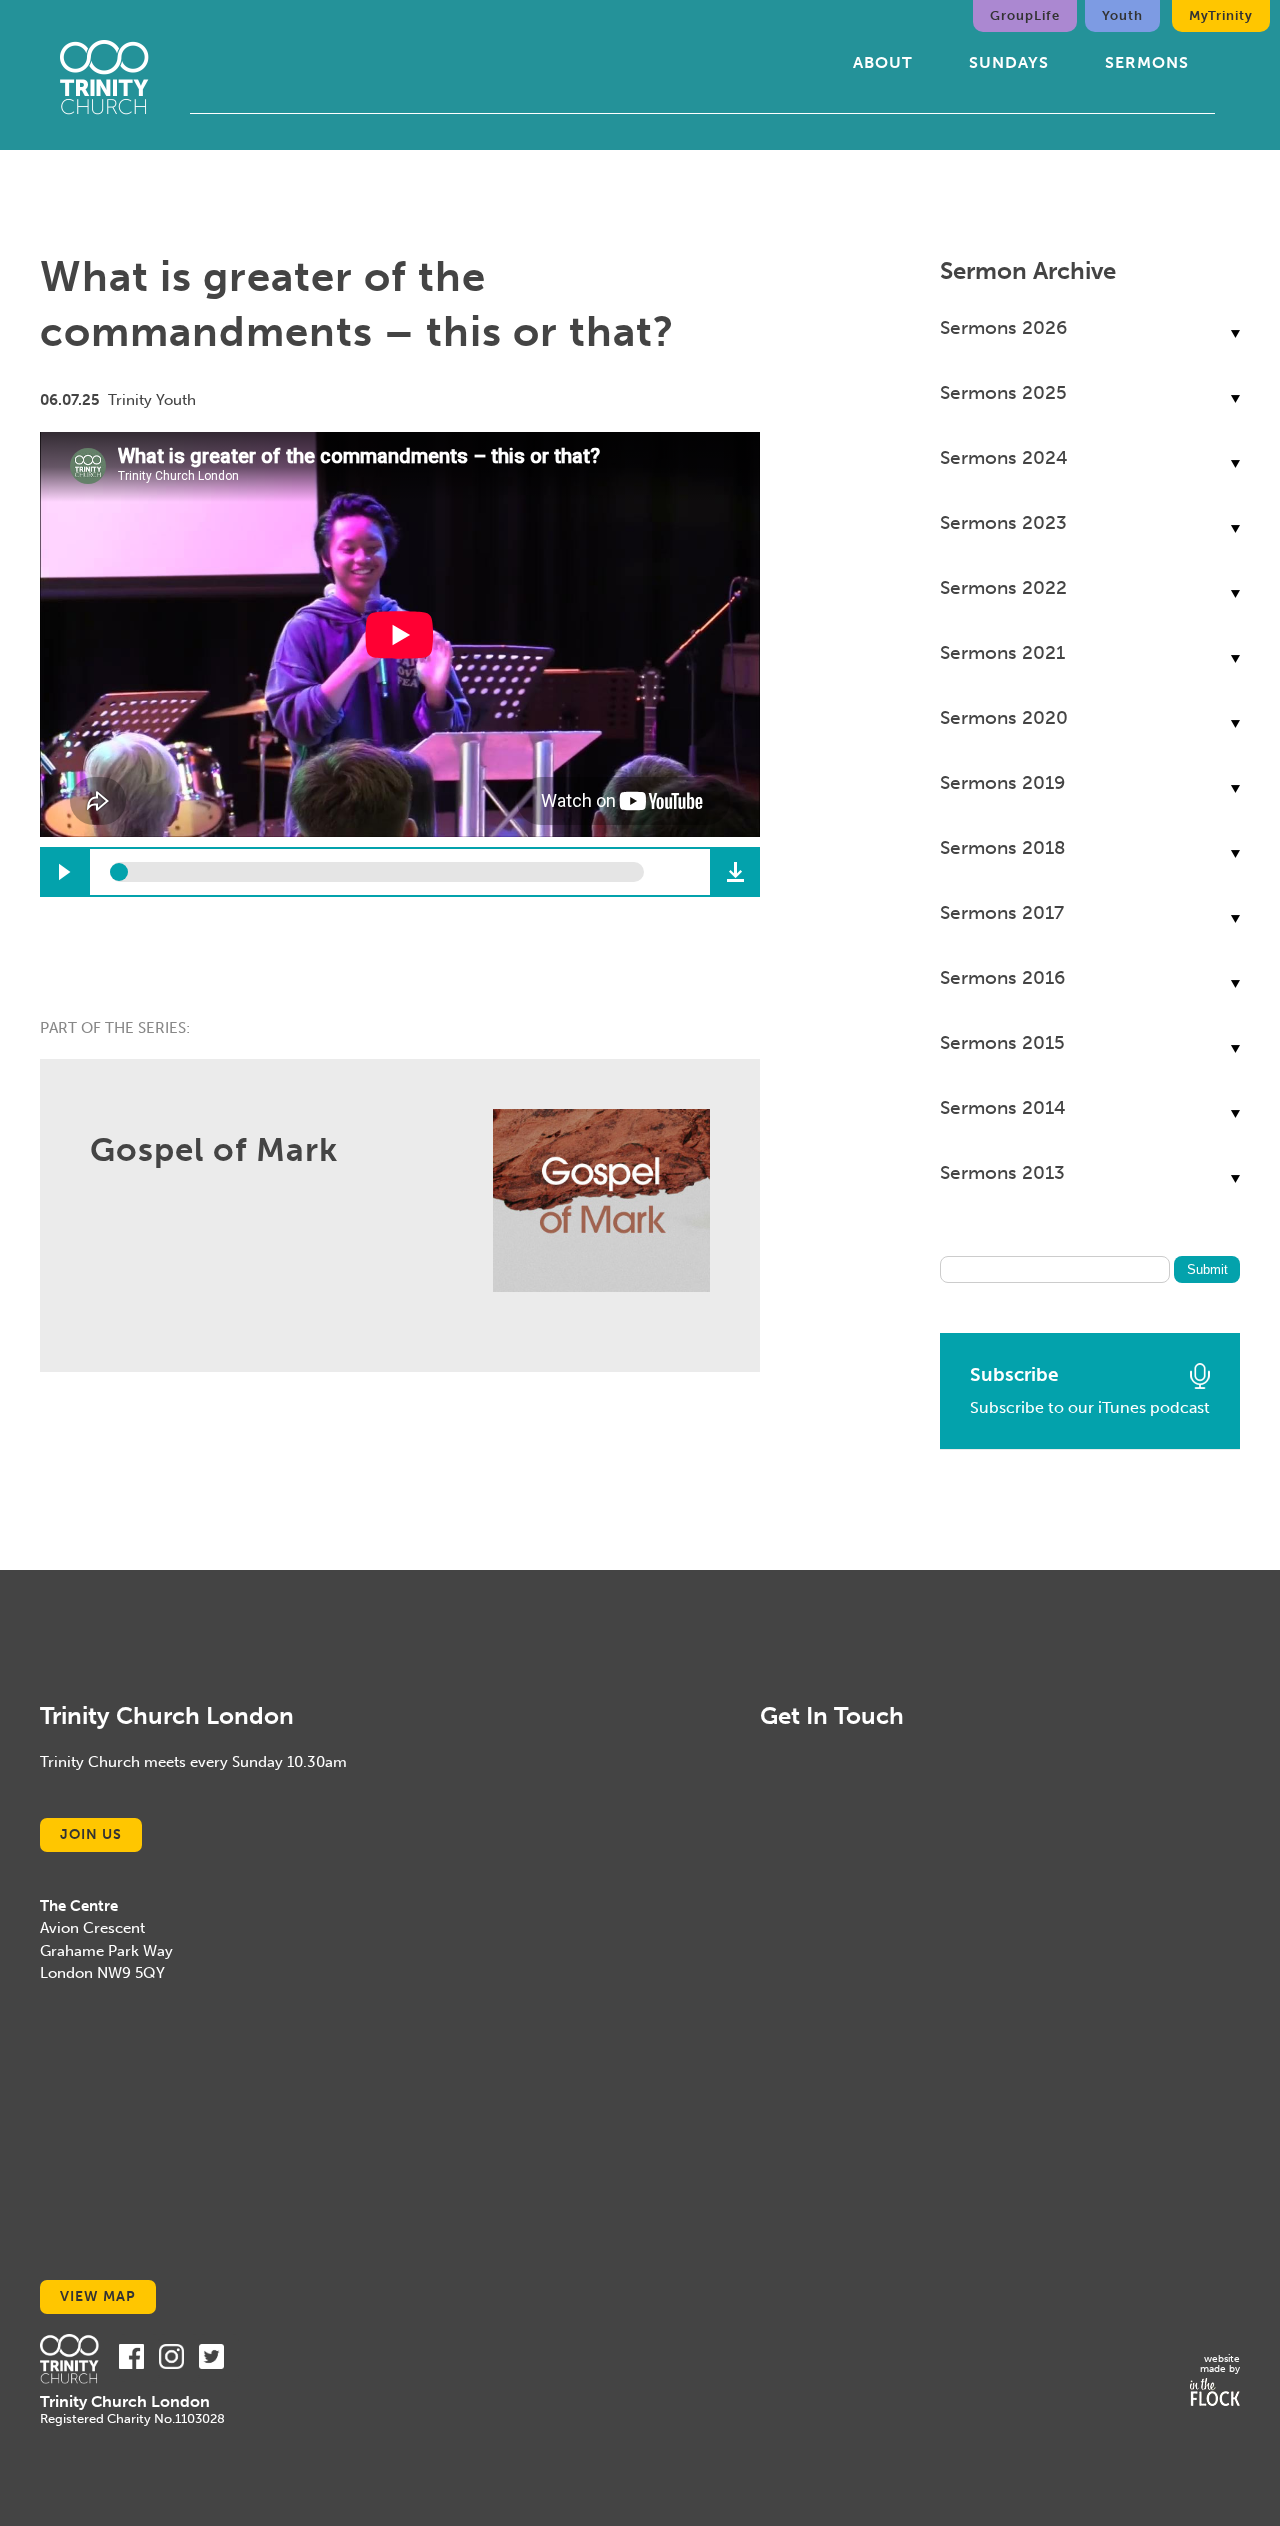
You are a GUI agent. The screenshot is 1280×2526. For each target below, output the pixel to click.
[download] (735, 872)
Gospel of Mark (214, 1150)
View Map (98, 2296)
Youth (1122, 15)
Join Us (91, 1834)
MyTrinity (1221, 15)
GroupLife (1025, 15)
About (883, 62)
